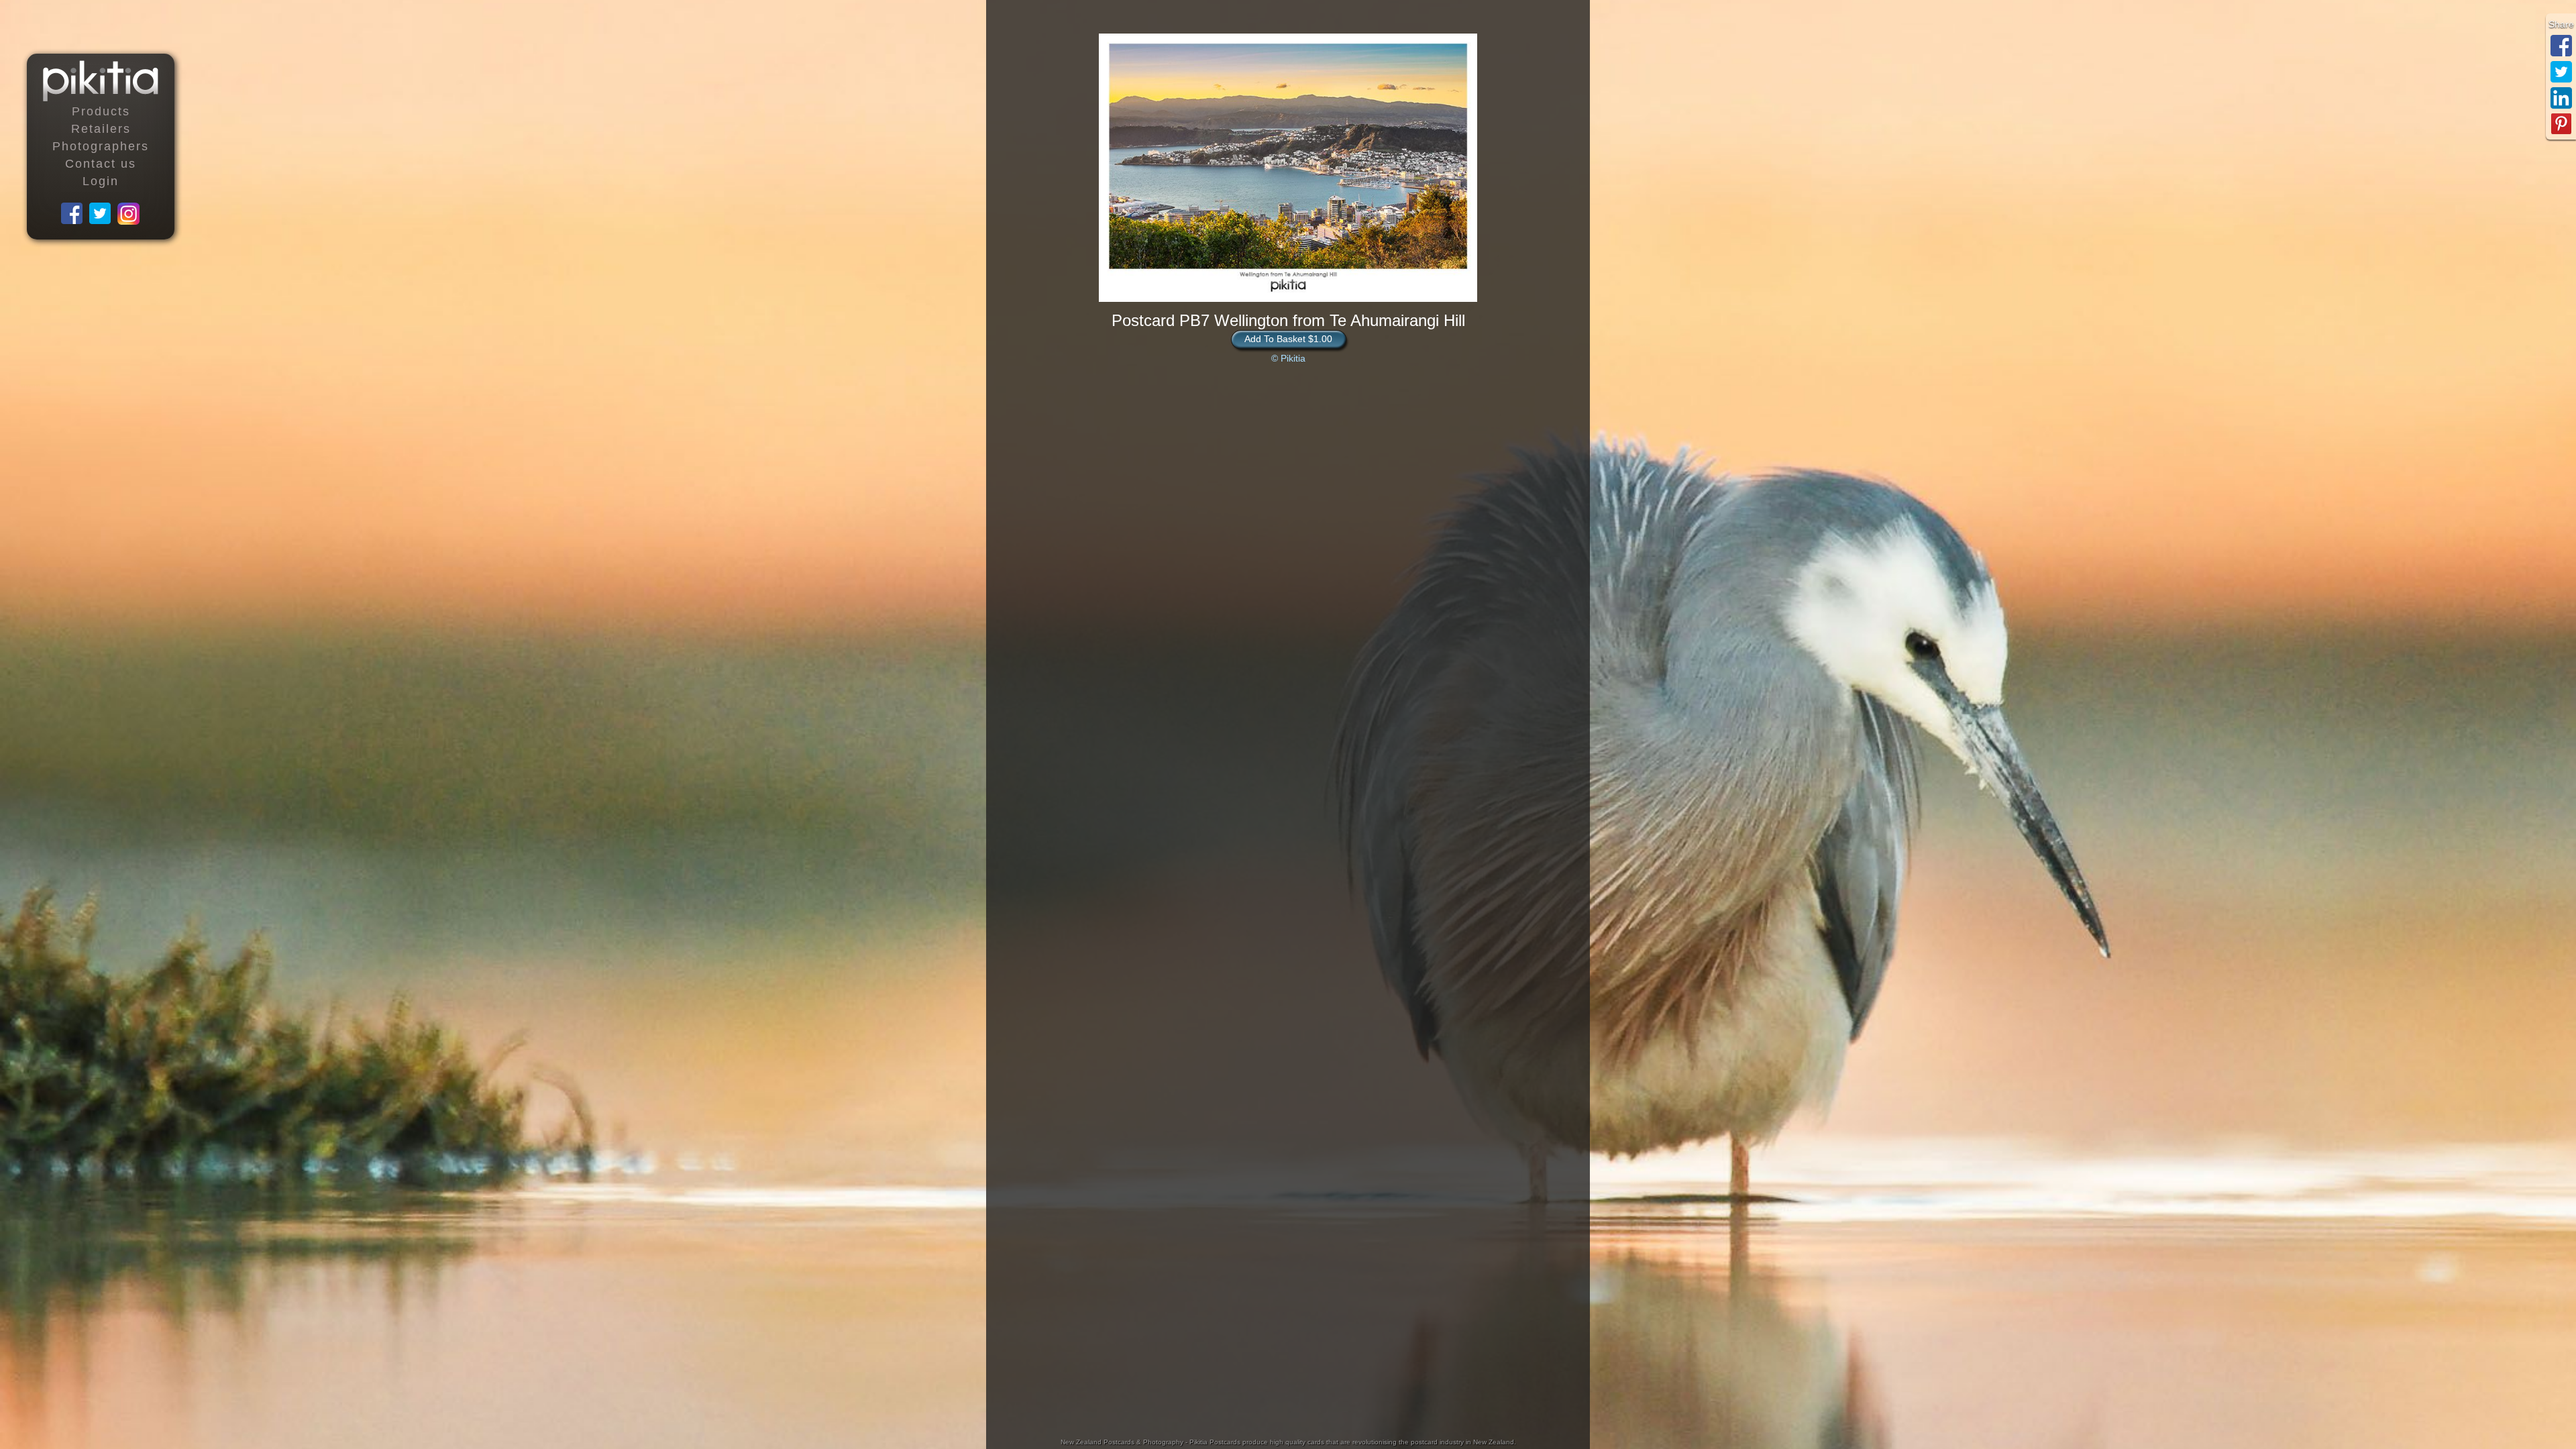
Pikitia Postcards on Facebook (72, 214)
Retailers (101, 129)
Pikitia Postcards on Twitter (101, 214)
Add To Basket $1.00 (1288, 339)
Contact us (101, 164)
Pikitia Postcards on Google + (129, 214)
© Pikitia (1288, 358)
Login (101, 181)
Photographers (101, 146)
